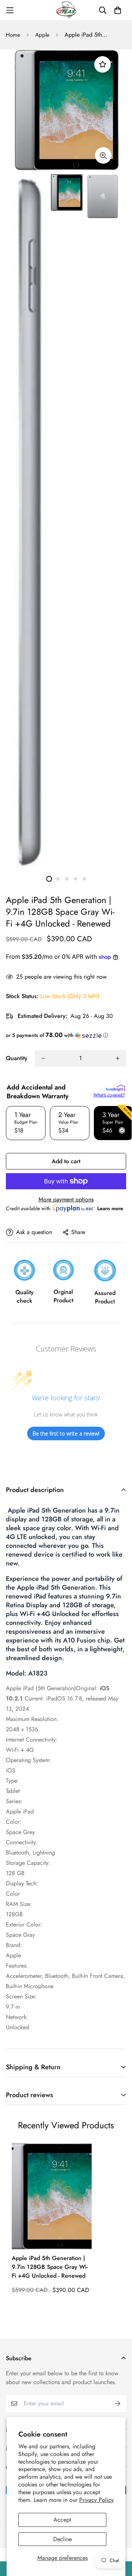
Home (13, 35)
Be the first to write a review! (66, 1433)
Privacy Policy (96, 2500)
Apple (42, 35)
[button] (66, 1035)
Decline (63, 2539)
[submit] (118, 2404)
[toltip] (103, 155)
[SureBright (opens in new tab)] (115, 1088)
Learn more (110, 1208)
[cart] (118, 10)
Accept (62, 2520)
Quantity (17, 1058)
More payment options (66, 1199)
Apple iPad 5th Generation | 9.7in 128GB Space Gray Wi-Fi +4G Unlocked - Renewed (50, 2267)
